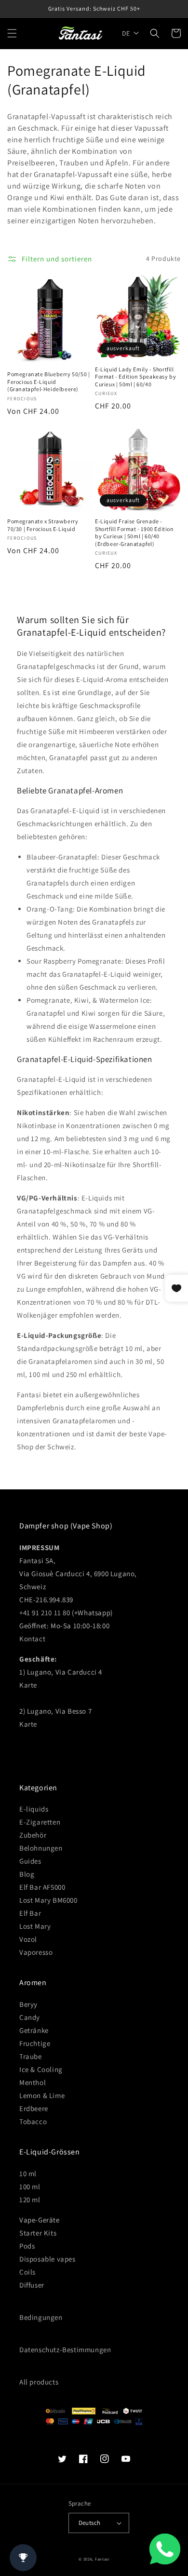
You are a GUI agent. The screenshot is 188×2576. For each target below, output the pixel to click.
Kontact (32, 1639)
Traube (31, 2056)
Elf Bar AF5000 (42, 1887)
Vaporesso (36, 1952)
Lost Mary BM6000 (48, 1900)
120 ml (30, 2200)
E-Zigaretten (40, 1822)
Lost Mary (35, 1926)
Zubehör (33, 1835)
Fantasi (102, 2559)
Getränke (34, 2030)
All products (39, 2382)
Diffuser (32, 2285)
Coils (27, 2272)
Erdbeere (34, 2108)
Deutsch (90, 2523)
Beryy (28, 2004)
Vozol (28, 1939)
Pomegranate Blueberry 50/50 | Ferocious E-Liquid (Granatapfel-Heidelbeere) (48, 382)
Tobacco (33, 2121)
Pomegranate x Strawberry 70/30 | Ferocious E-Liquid (43, 525)
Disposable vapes (47, 2259)
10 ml (28, 2174)
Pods (27, 2246)
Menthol (33, 2082)
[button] (12, 33)
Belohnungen (41, 1848)
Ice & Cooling (41, 2069)
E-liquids (34, 1809)
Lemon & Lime (42, 2095)
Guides (30, 1861)
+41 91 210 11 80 (45, 1613)
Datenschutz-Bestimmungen (65, 2350)
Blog (27, 1874)
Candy (30, 2017)
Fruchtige (35, 2043)
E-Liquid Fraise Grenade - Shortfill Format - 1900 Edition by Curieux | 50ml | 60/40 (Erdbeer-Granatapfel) (134, 532)
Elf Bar (30, 1913)
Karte (28, 1685)
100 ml (30, 2187)
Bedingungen (41, 2317)
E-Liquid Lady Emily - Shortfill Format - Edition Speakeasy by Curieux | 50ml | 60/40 (135, 377)
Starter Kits (38, 2233)
